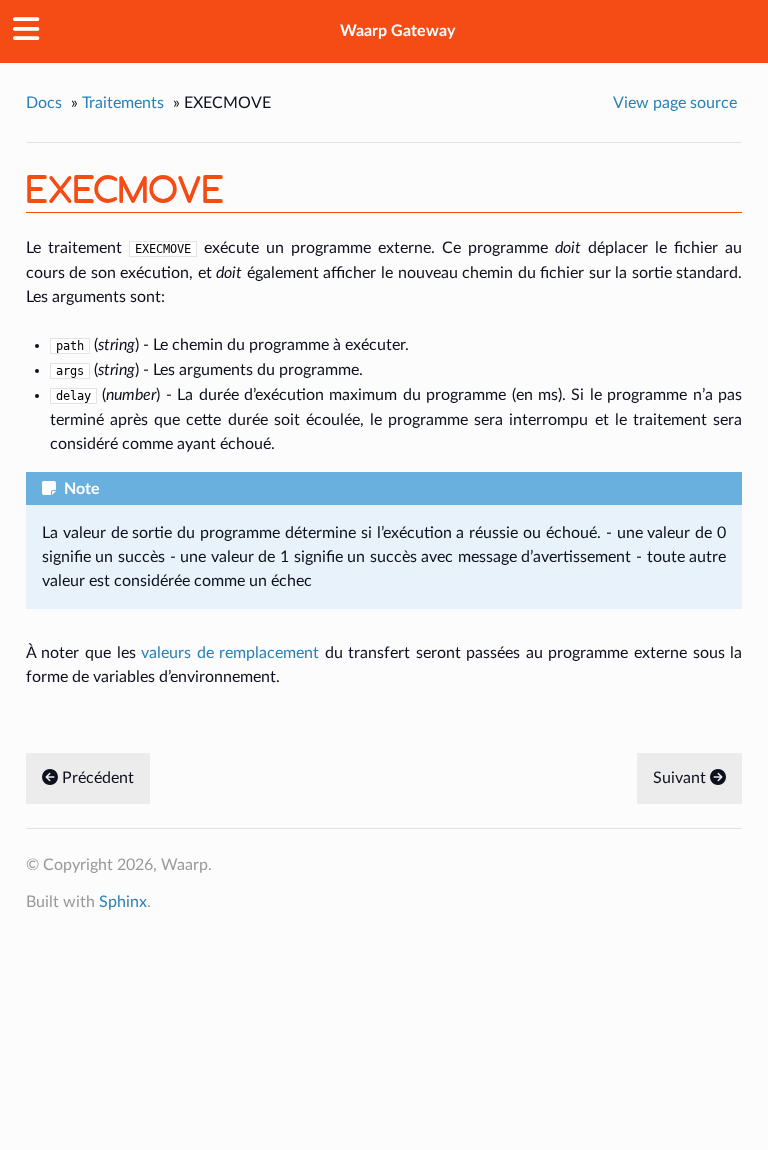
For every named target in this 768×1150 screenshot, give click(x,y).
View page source (675, 103)
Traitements (123, 103)
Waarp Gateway (397, 31)
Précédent (96, 778)
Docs (44, 103)
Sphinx (123, 902)
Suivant (681, 778)
